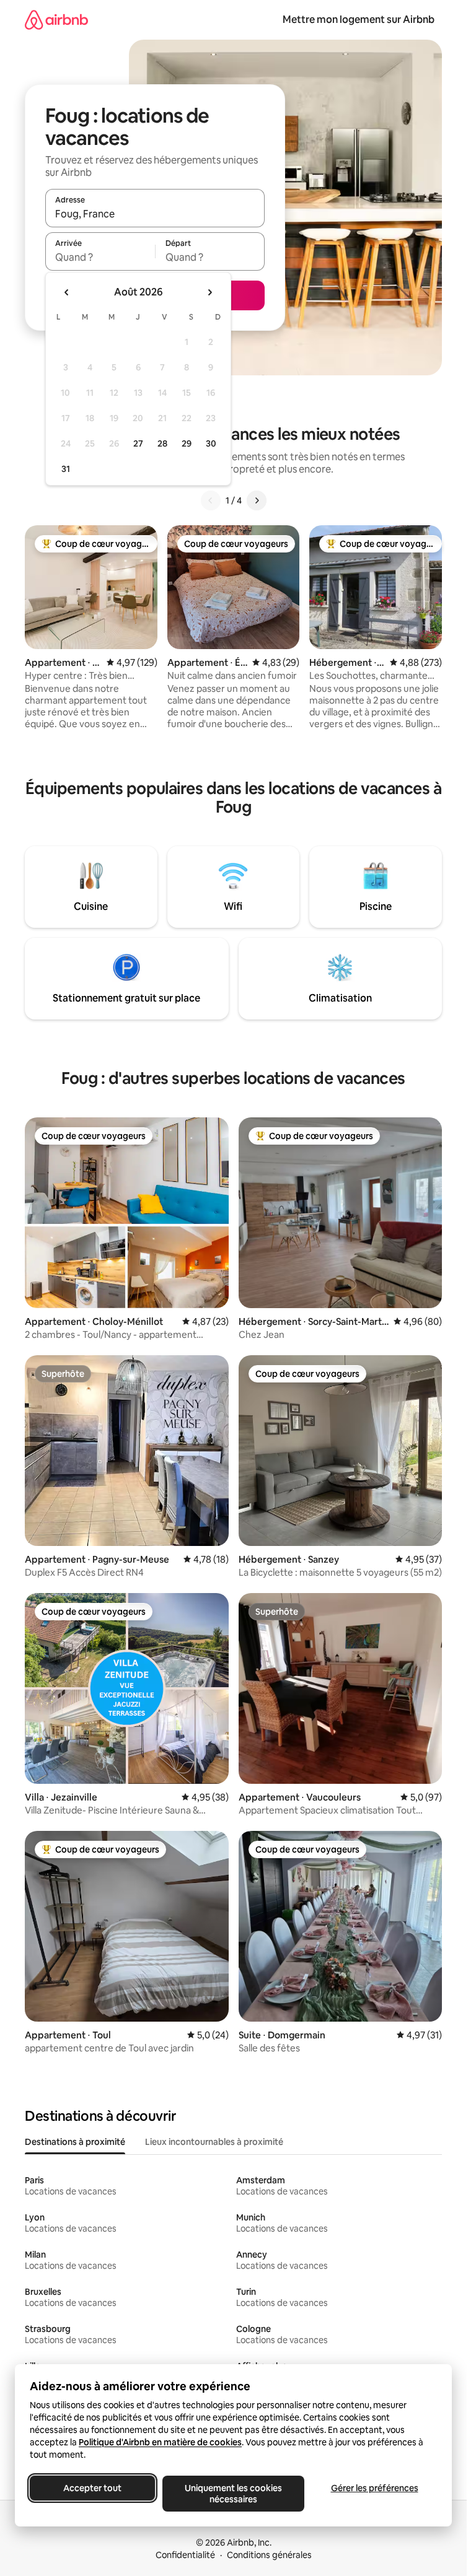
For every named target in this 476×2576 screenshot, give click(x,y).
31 (66, 469)
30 (211, 443)
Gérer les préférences (375, 2488)
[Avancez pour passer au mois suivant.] (209, 292)
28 (162, 443)
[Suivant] (257, 500)
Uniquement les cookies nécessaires (233, 2494)
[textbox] (100, 257)
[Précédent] (211, 500)
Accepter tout (92, 2488)
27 (138, 443)
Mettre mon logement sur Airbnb (359, 20)
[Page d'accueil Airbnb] (56, 20)
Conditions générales (269, 2555)
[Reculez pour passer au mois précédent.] (67, 292)
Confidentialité (185, 2555)
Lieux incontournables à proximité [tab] (214, 2142)
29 (187, 443)
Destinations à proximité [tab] (75, 2142)
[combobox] (155, 214)
